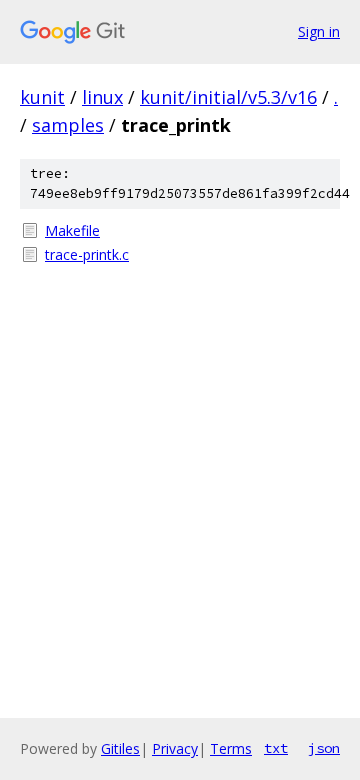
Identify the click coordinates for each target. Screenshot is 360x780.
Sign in (319, 31)
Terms (231, 748)
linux (102, 97)
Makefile (72, 230)
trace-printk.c (87, 254)
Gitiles (120, 748)
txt (276, 748)
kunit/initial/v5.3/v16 (228, 97)
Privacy (175, 748)
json (324, 748)
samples (68, 125)
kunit (42, 97)
